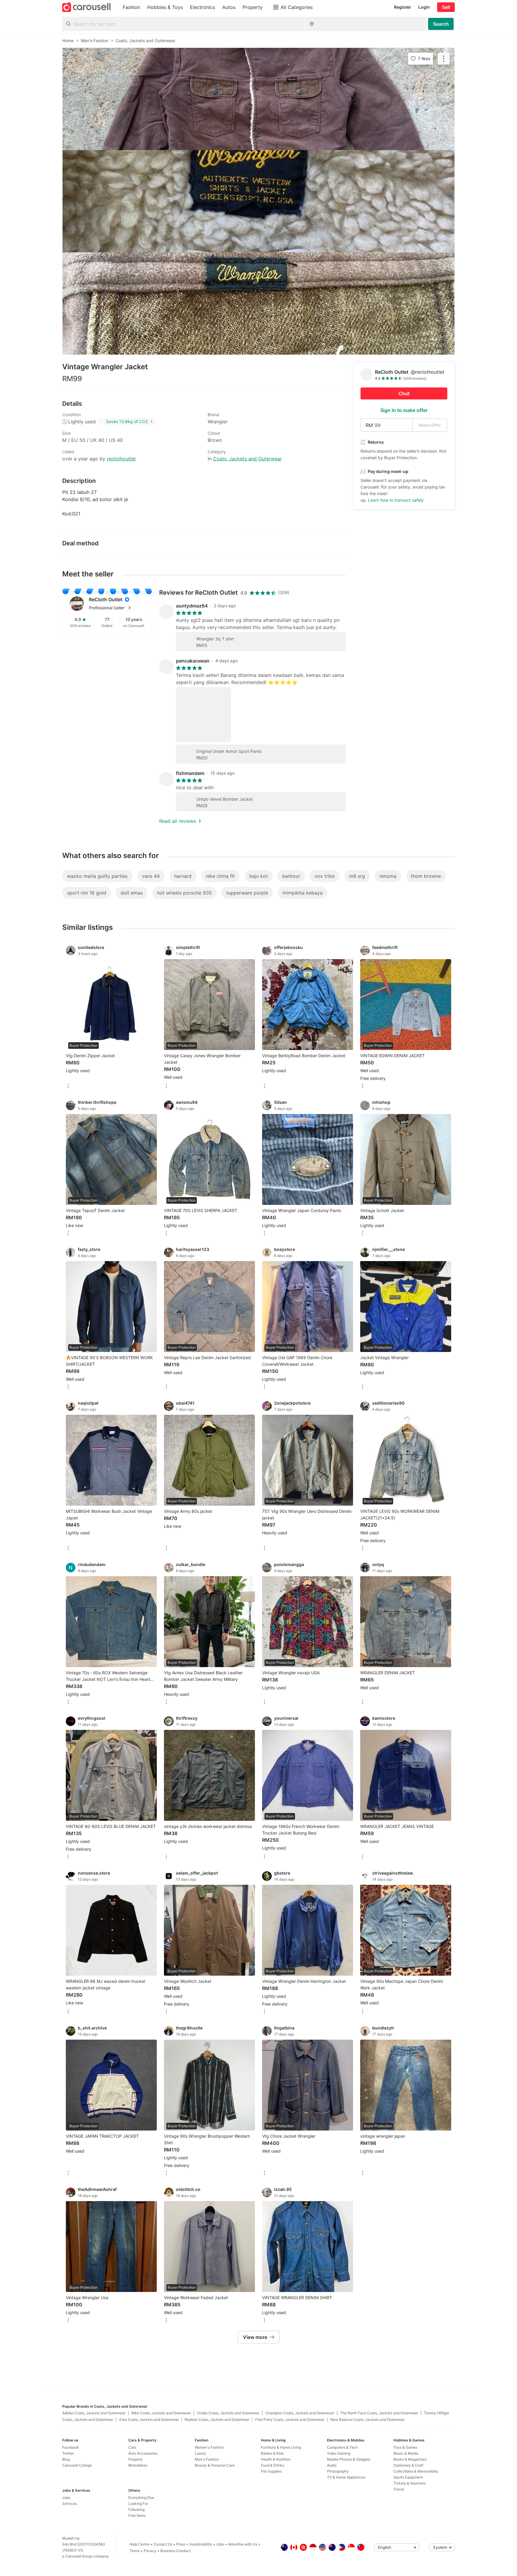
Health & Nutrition (276, 2459)
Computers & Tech (342, 2447)
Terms (135, 2551)
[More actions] (444, 59)
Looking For (138, 2503)
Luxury (200, 2453)
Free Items (137, 2515)
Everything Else (141, 2498)
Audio (332, 2465)
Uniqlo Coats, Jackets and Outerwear (228, 2413)
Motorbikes (138, 2465)
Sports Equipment (408, 2477)
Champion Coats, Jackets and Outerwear (300, 2413)
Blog (66, 2459)
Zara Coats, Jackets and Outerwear (149, 2419)
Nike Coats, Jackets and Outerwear (161, 2413)
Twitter (68, 2453)
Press (181, 2544)
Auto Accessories (143, 2453)
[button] (117, 608)
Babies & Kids (272, 2453)
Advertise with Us (243, 2544)
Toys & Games (405, 2447)
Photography (338, 2471)
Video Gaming (339, 2453)
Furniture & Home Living (281, 2447)
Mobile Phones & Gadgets (349, 2459)
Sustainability (201, 2544)
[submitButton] (441, 24)
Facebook (71, 2447)
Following (136, 2509)
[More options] (68, 1086)
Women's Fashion (209, 2447)
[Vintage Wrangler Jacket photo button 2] (258, 201)
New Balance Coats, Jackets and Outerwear (367, 2419)
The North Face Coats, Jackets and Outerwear (379, 2413)
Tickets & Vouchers (410, 2483)
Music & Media (406, 2453)
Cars (132, 2447)
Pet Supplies (271, 2471)
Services (70, 2503)
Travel (399, 2489)
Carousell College (77, 2465)
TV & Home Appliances (346, 2477)
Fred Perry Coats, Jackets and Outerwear (290, 2419)
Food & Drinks (273, 2465)
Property (136, 2459)
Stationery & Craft (408, 2465)
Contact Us (163, 2544)
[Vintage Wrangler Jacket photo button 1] (258, 99)
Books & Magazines (410, 2459)
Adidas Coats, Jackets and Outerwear (94, 2413)
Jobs (66, 2498)
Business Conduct (175, 2551)
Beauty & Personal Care (215, 2465)
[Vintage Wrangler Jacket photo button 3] (258, 303)
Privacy (150, 2551)
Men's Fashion (207, 2459)
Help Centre (140, 2544)
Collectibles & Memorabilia (416, 2471)
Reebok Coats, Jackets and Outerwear (217, 2419)
